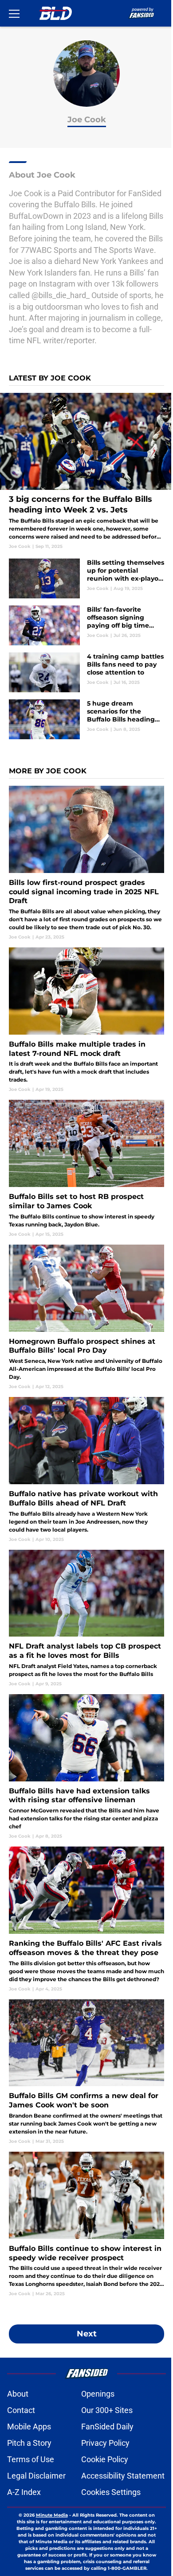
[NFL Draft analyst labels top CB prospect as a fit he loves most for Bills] (86, 1618)
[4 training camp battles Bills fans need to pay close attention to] (86, 672)
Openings (98, 2394)
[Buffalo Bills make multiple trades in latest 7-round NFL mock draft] (86, 1020)
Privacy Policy (105, 2443)
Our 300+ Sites (107, 2410)
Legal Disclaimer (36, 2476)
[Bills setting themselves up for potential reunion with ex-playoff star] (86, 578)
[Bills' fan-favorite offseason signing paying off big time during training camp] (86, 625)
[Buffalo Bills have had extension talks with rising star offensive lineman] (86, 1767)
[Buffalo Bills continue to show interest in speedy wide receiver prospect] (86, 2224)
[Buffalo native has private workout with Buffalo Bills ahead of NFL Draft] (86, 1470)
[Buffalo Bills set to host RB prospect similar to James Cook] (86, 1168)
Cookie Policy (105, 2459)
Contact (21, 2410)
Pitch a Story (29, 2443)
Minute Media (52, 2515)
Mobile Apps (29, 2427)
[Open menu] (14, 13)
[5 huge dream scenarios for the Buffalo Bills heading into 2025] (86, 719)
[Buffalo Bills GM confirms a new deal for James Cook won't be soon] (86, 2072)
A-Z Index (24, 2492)
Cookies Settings (111, 2492)
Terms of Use (31, 2459)
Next (87, 2334)
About (18, 2394)
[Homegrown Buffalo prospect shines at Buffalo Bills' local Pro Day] (86, 1317)
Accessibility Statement (123, 2476)
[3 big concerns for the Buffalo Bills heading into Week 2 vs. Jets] (86, 471)
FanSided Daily (107, 2427)
